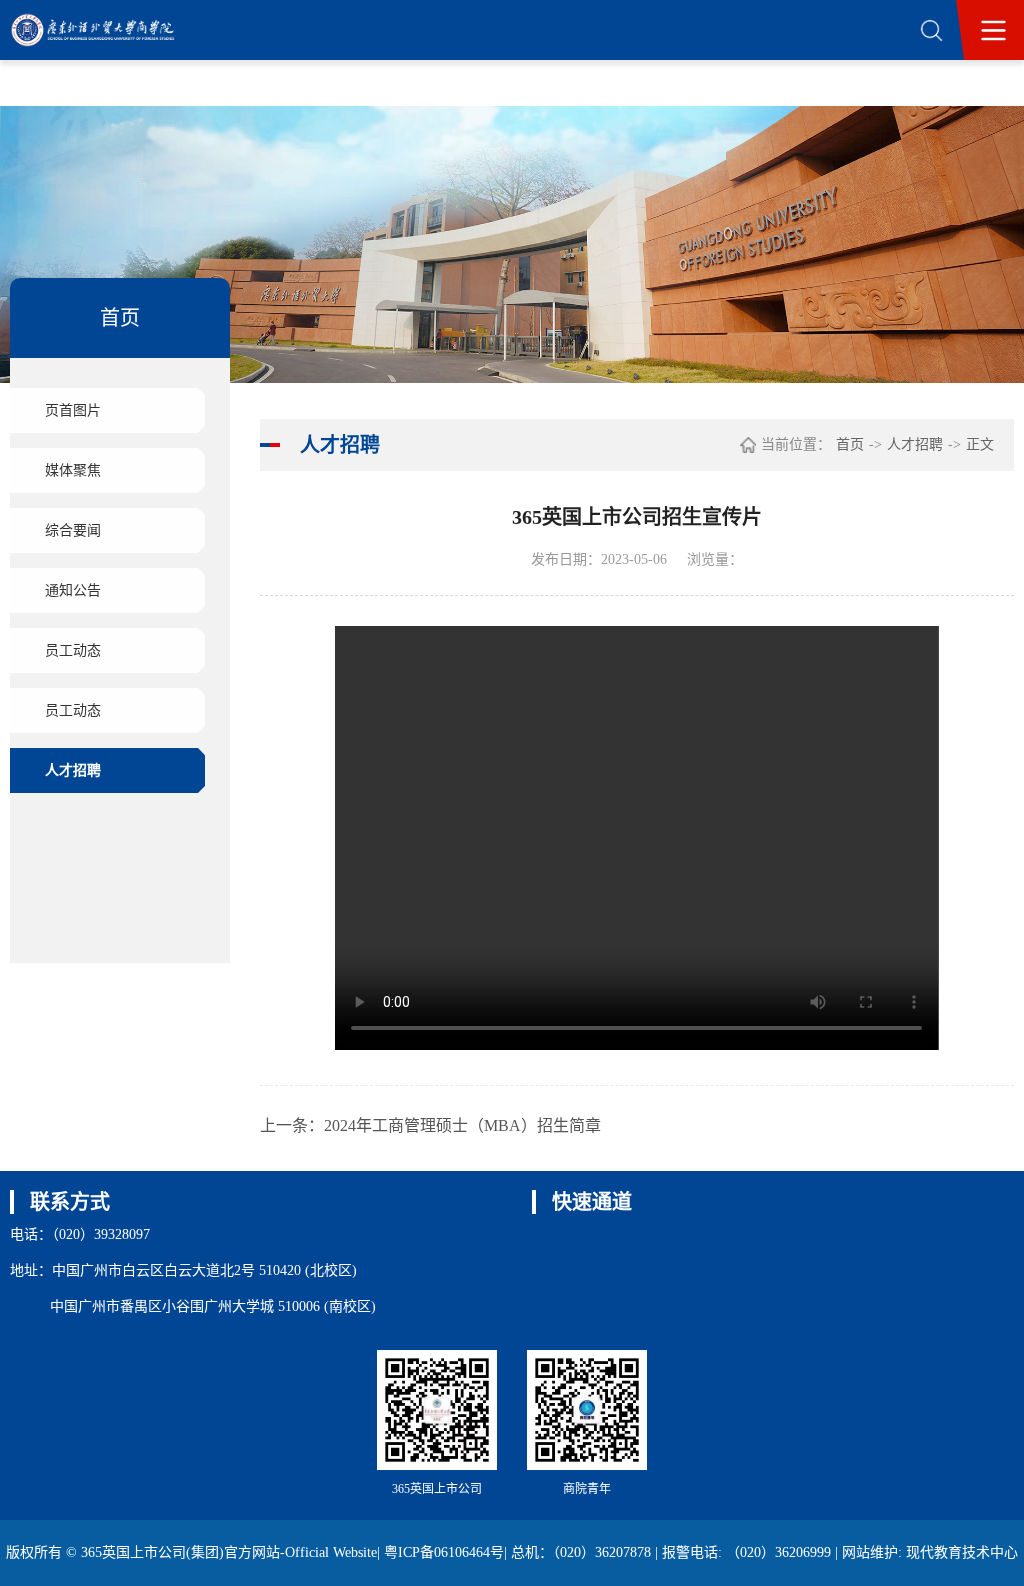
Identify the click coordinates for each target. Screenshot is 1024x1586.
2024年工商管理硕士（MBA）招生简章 (462, 1125)
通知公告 (73, 590)
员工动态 (73, 650)
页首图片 (73, 410)
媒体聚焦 (73, 470)
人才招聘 (73, 770)
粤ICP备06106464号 (444, 1552)
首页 (850, 444)
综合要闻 (73, 530)
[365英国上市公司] (107, 30)
